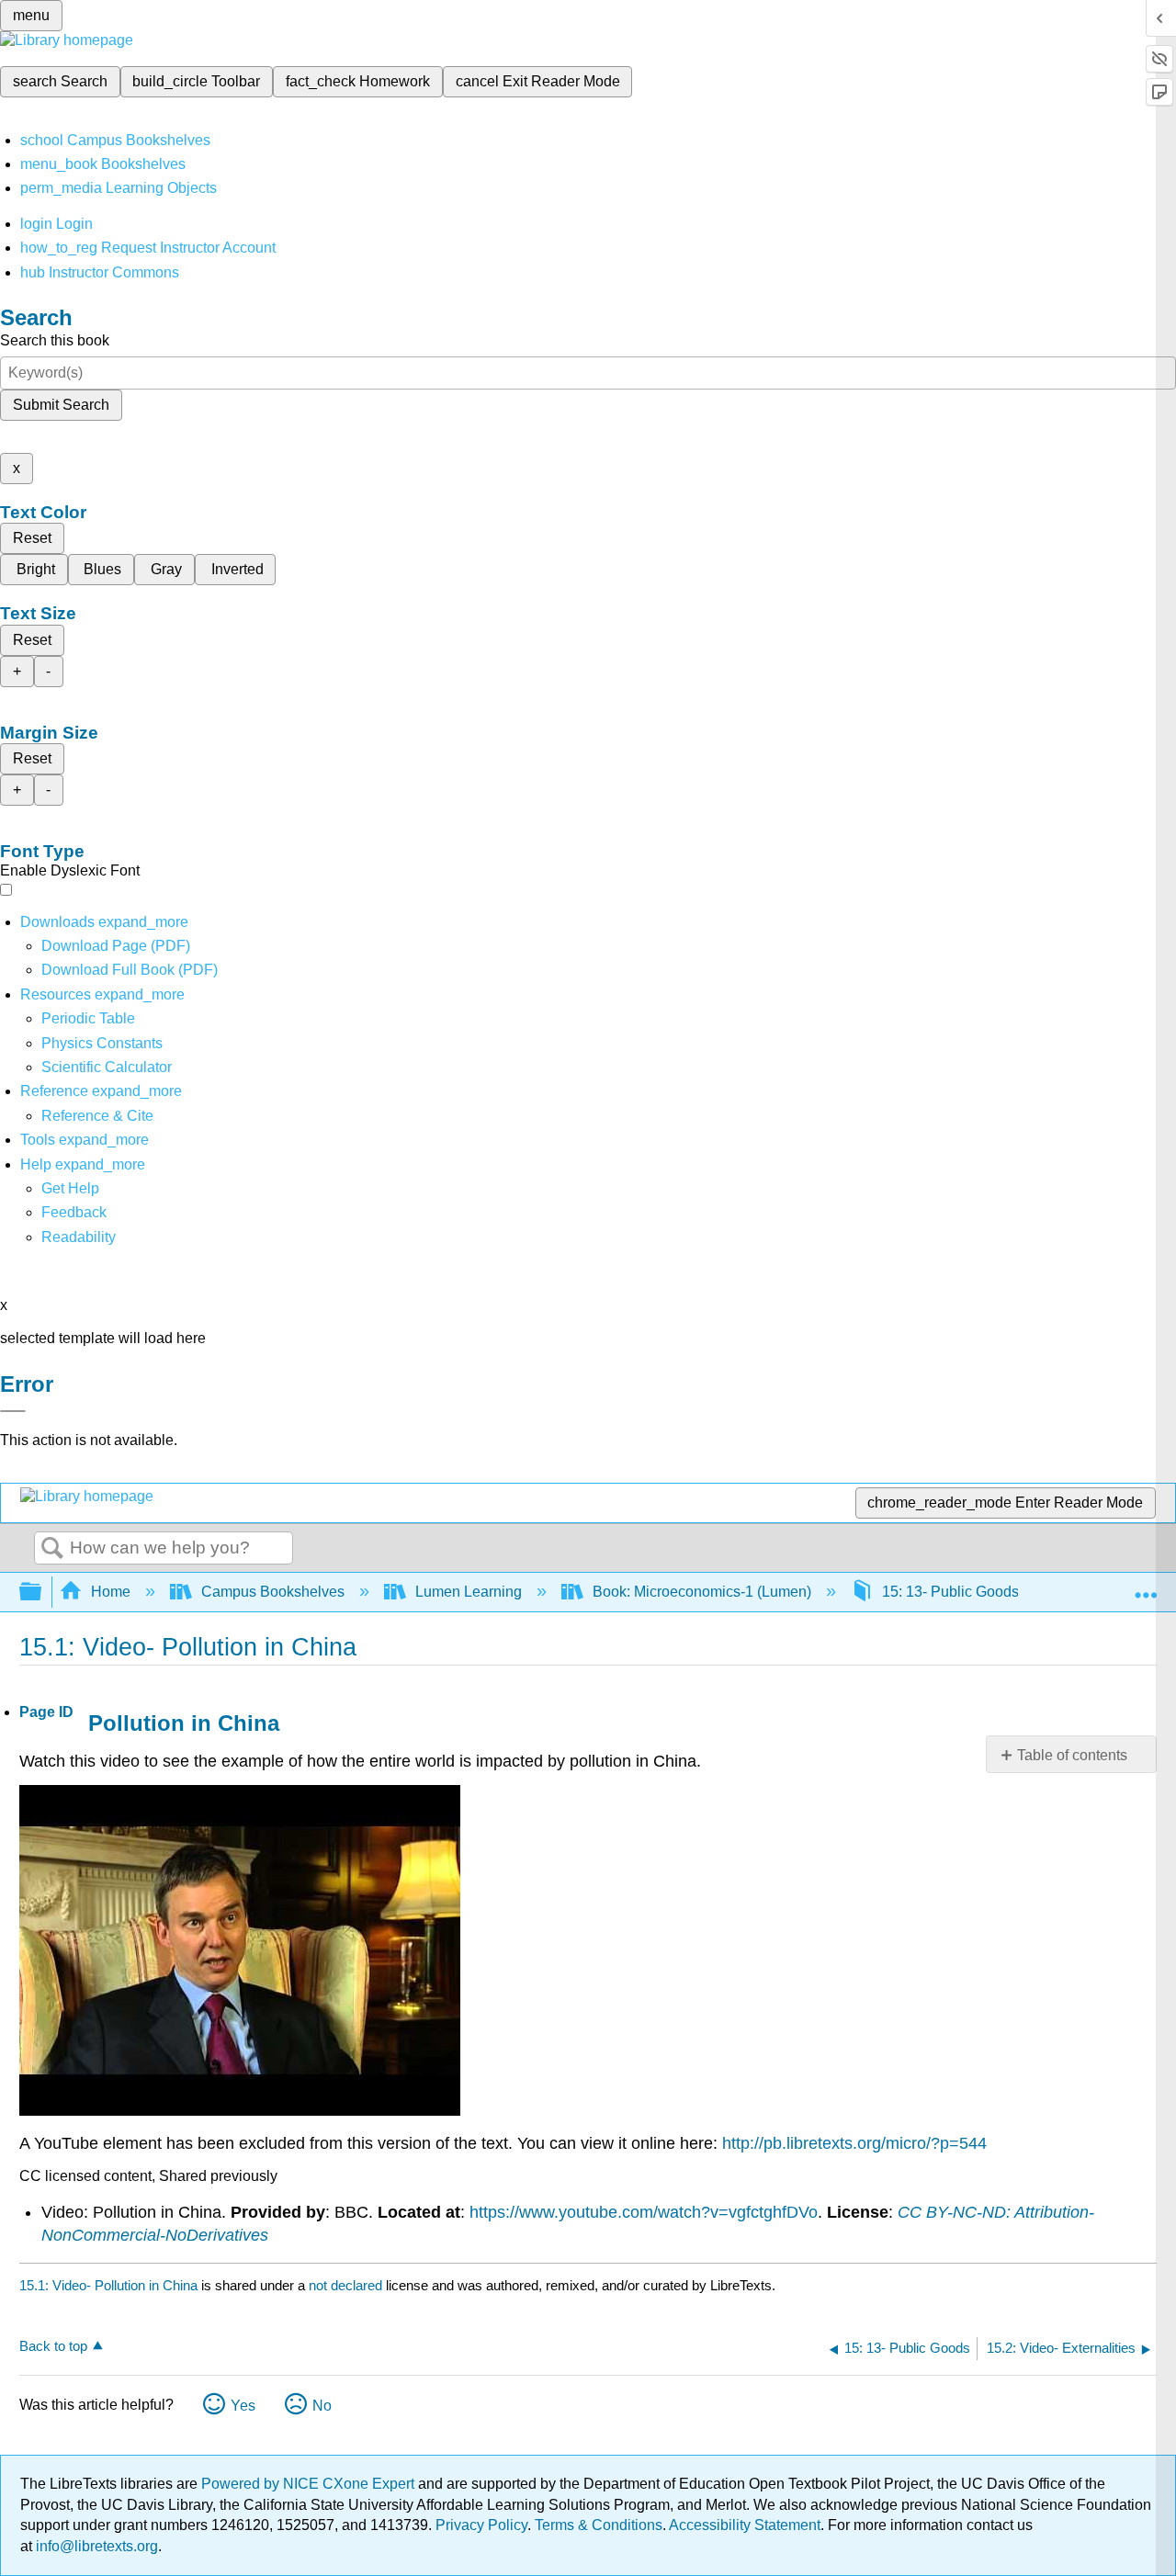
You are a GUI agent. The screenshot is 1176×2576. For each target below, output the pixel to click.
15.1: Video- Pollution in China (108, 2285)
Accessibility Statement (745, 2525)
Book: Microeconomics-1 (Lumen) (702, 1592)
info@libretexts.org (95, 2546)
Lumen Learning (469, 1592)
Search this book (55, 340)
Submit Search (61, 405)
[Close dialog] (13, 1411)
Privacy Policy (481, 2525)
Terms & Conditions (599, 2525)
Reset (32, 538)
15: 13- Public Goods (950, 1592)
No (322, 2406)
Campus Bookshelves (273, 1592)
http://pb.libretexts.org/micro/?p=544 (854, 2143)
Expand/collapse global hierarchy (42, 1593)
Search (52, 1549)
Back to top (53, 2346)
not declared (347, 2285)
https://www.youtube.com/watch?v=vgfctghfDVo (644, 2212)
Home (111, 1592)
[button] (74, 1212)
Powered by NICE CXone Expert (310, 2484)
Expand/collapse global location (1146, 1587)
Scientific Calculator (107, 1067)
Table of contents (1072, 1755)
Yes (243, 2406)
